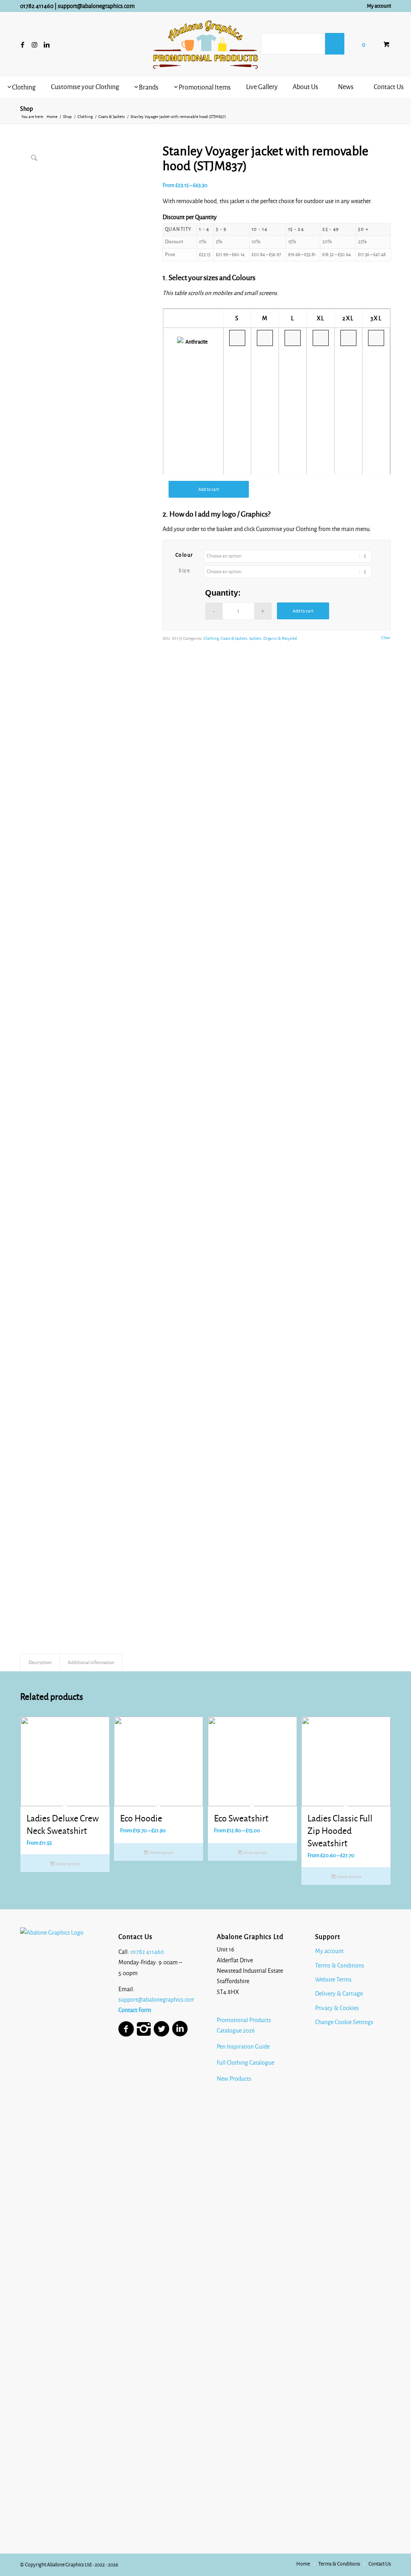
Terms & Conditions (340, 1966)
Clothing (211, 638)
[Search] (335, 44)
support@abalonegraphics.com (96, 6)
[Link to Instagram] (35, 45)
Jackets (255, 638)
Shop (26, 109)
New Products (235, 2079)
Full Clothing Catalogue (245, 2063)
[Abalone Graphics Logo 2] (205, 45)
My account (379, 6)
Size (184, 571)
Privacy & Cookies (337, 2008)
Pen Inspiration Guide (243, 2047)
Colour (184, 555)
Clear (386, 638)
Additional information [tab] (91, 1662)
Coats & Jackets (234, 638)
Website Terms (333, 1980)
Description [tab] (40, 1662)
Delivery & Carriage (339, 1994)
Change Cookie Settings (344, 2022)
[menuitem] (377, 6)
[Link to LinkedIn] (47, 45)
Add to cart (209, 489)
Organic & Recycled (280, 638)
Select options (68, 1864)
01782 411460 (37, 6)
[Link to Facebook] (22, 45)
